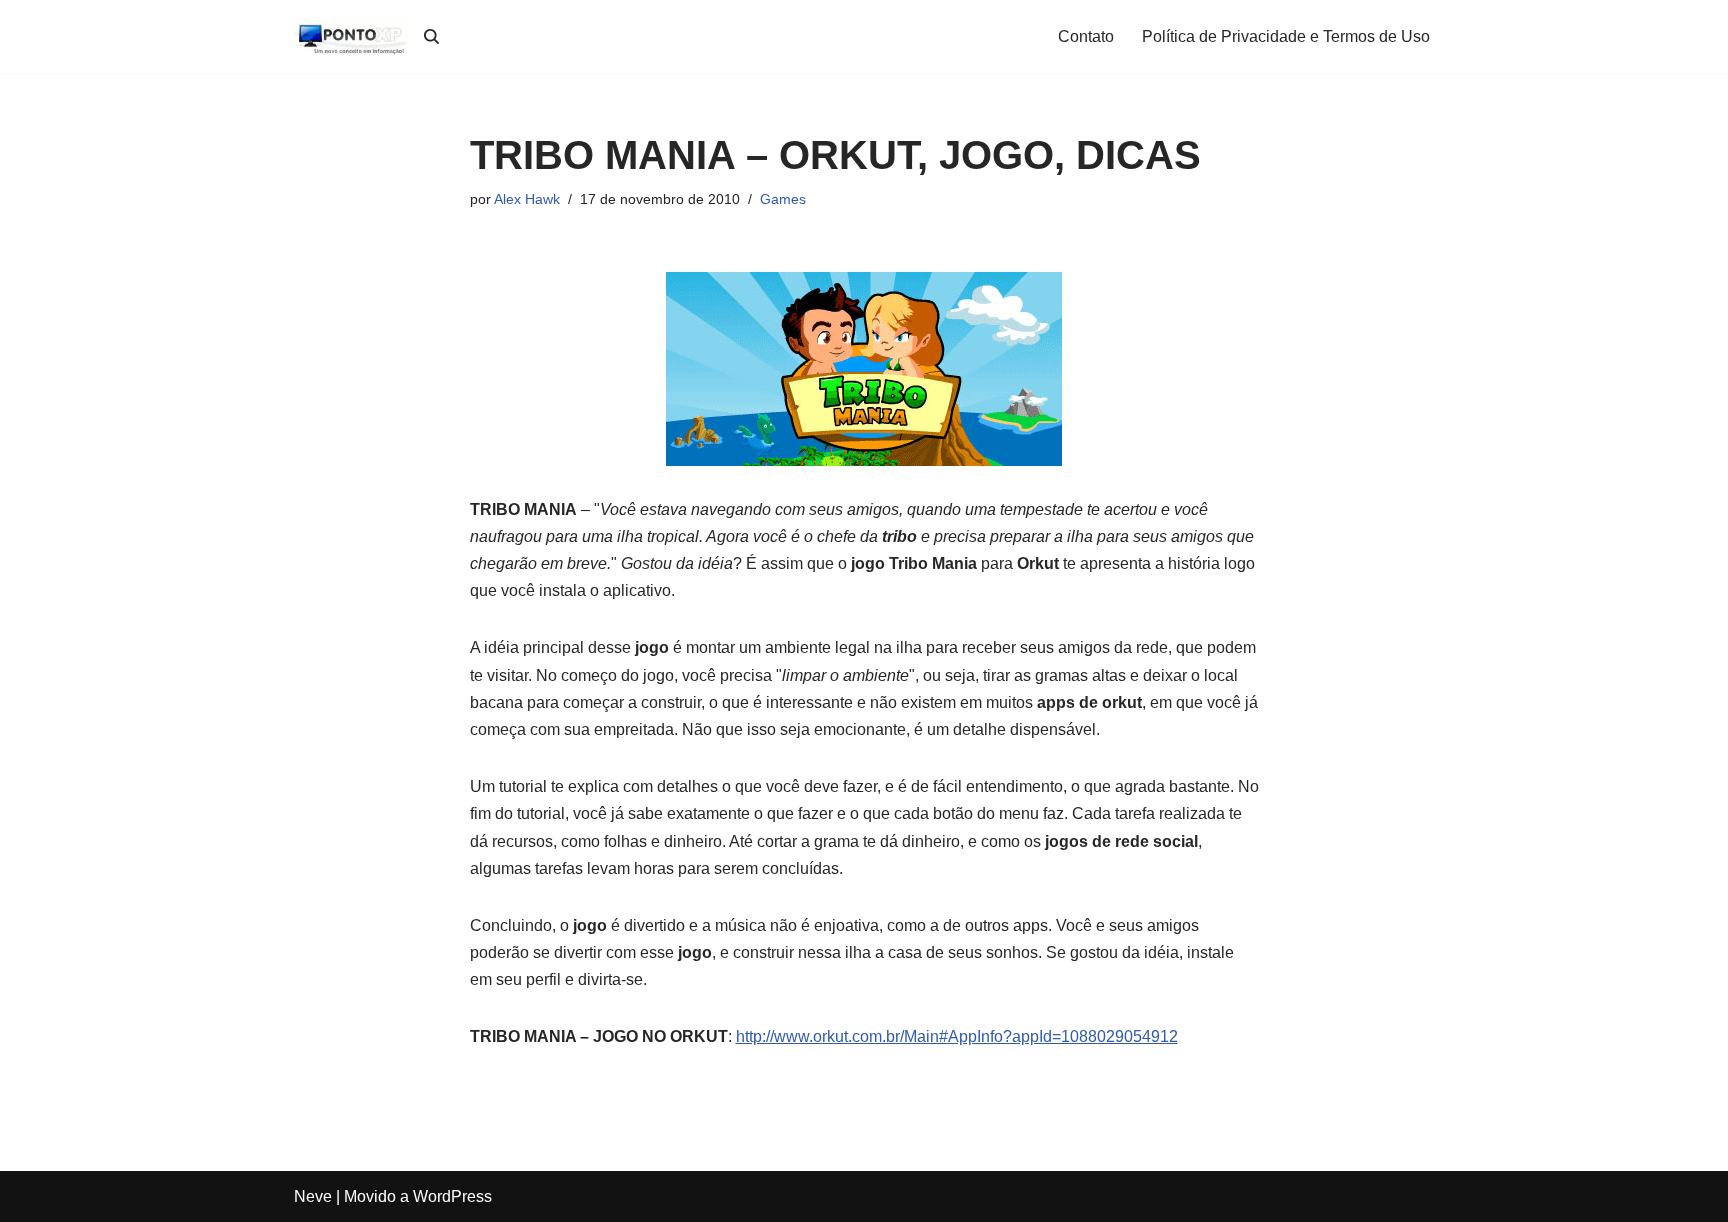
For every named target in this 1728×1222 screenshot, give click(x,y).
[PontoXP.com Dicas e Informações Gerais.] (354, 36)
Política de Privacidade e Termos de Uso (1286, 36)
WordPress (452, 1196)
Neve (313, 1196)
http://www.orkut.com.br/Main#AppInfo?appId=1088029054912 (957, 1036)
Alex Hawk (527, 199)
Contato (1086, 36)
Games (783, 199)
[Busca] (431, 36)
